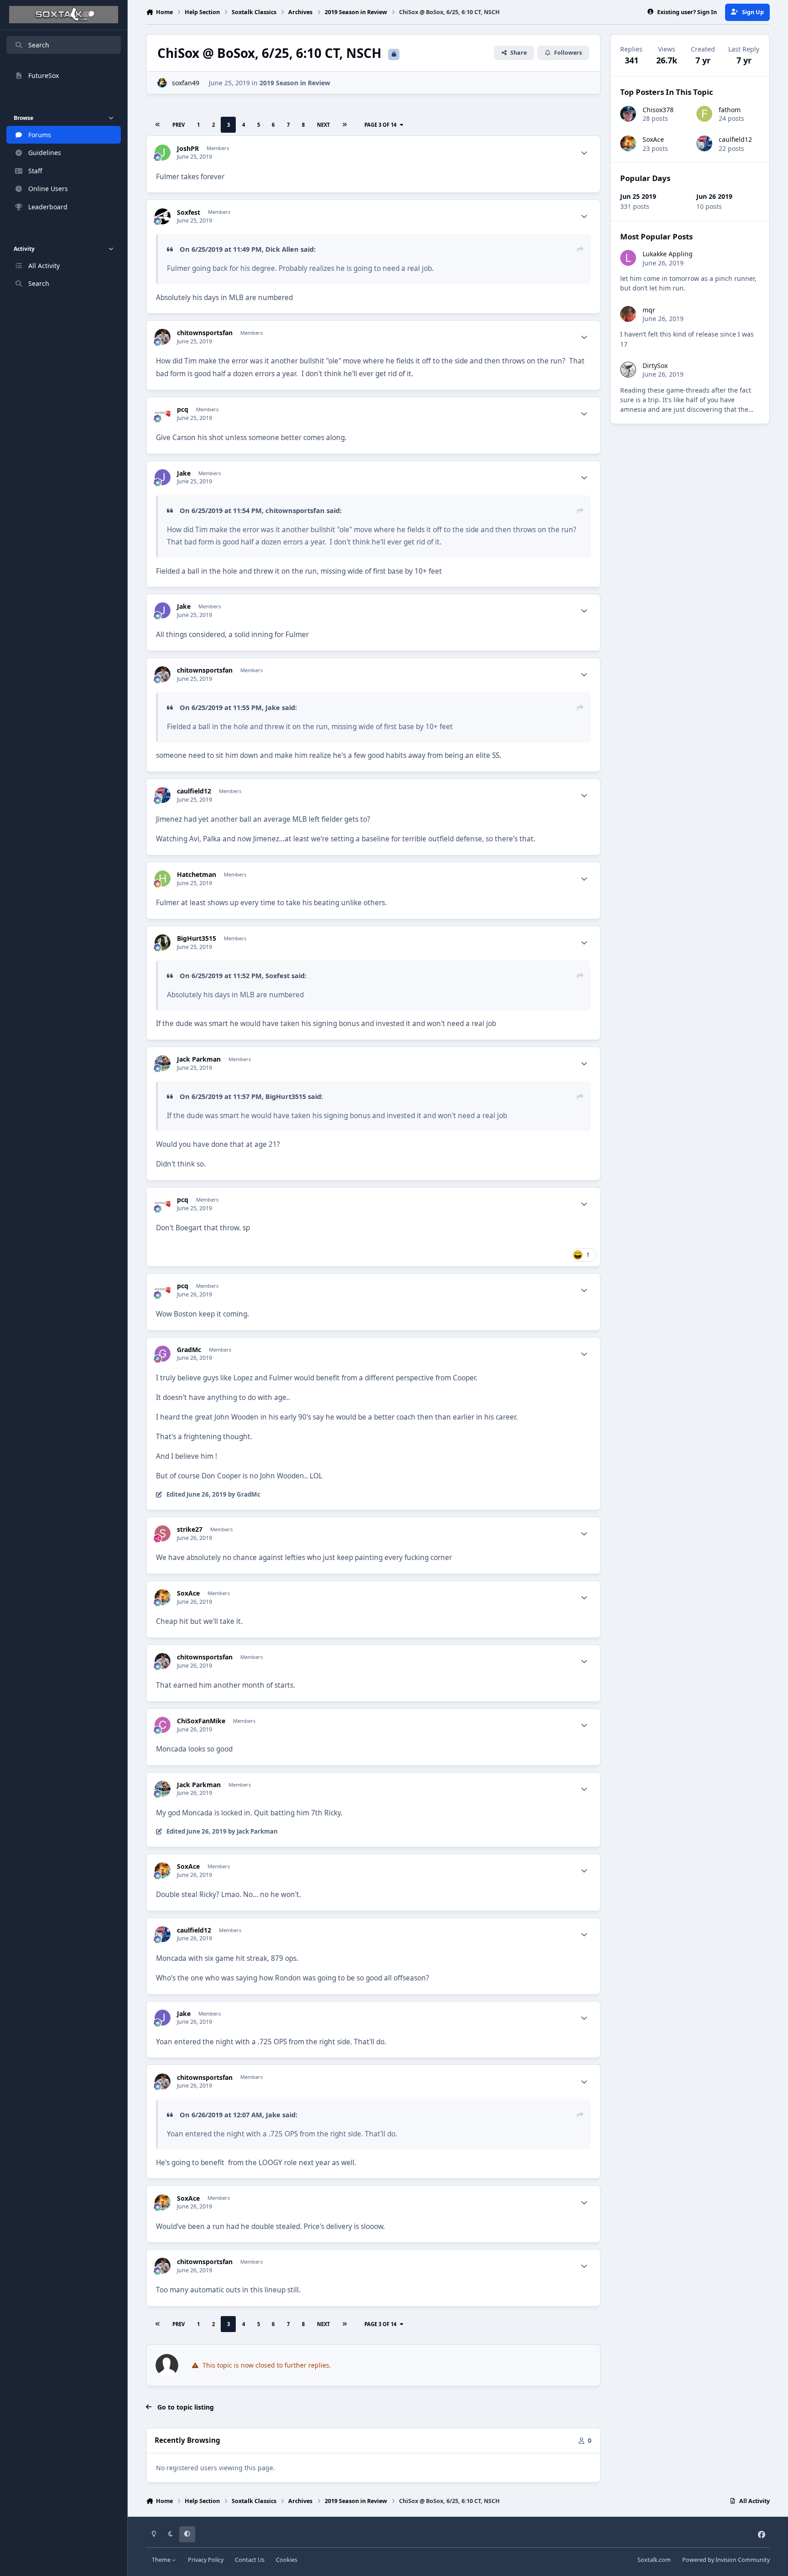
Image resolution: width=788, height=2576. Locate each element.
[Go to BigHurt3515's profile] (163, 942)
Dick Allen (282, 249)
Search (39, 45)
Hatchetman (197, 875)
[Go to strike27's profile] (163, 1533)
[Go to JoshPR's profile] (163, 153)
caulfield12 (194, 791)
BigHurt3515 (197, 938)
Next (323, 125)
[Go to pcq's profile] (163, 413)
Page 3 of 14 (380, 125)
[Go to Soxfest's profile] (163, 216)
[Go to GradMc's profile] (163, 1354)
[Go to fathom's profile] (704, 114)
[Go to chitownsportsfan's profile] (163, 337)
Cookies (287, 2560)
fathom (730, 110)
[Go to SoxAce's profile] (163, 1597)
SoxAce (188, 1593)
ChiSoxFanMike (201, 1721)
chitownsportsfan (205, 333)
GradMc (189, 1350)
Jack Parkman (199, 1059)
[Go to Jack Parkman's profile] (163, 1063)
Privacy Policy (206, 2560)
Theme (162, 2560)
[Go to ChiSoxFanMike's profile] (163, 1725)
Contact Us (250, 2560)
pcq (183, 409)
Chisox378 (658, 110)
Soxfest (189, 213)
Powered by (726, 2560)
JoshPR (188, 149)
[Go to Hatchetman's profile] (163, 879)
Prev (179, 125)
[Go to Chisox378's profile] (628, 114)
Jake (184, 473)
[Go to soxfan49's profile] (162, 83)
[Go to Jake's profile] (163, 477)
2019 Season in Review (295, 83)
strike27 (190, 1529)
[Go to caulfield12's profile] (163, 795)
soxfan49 (186, 83)
